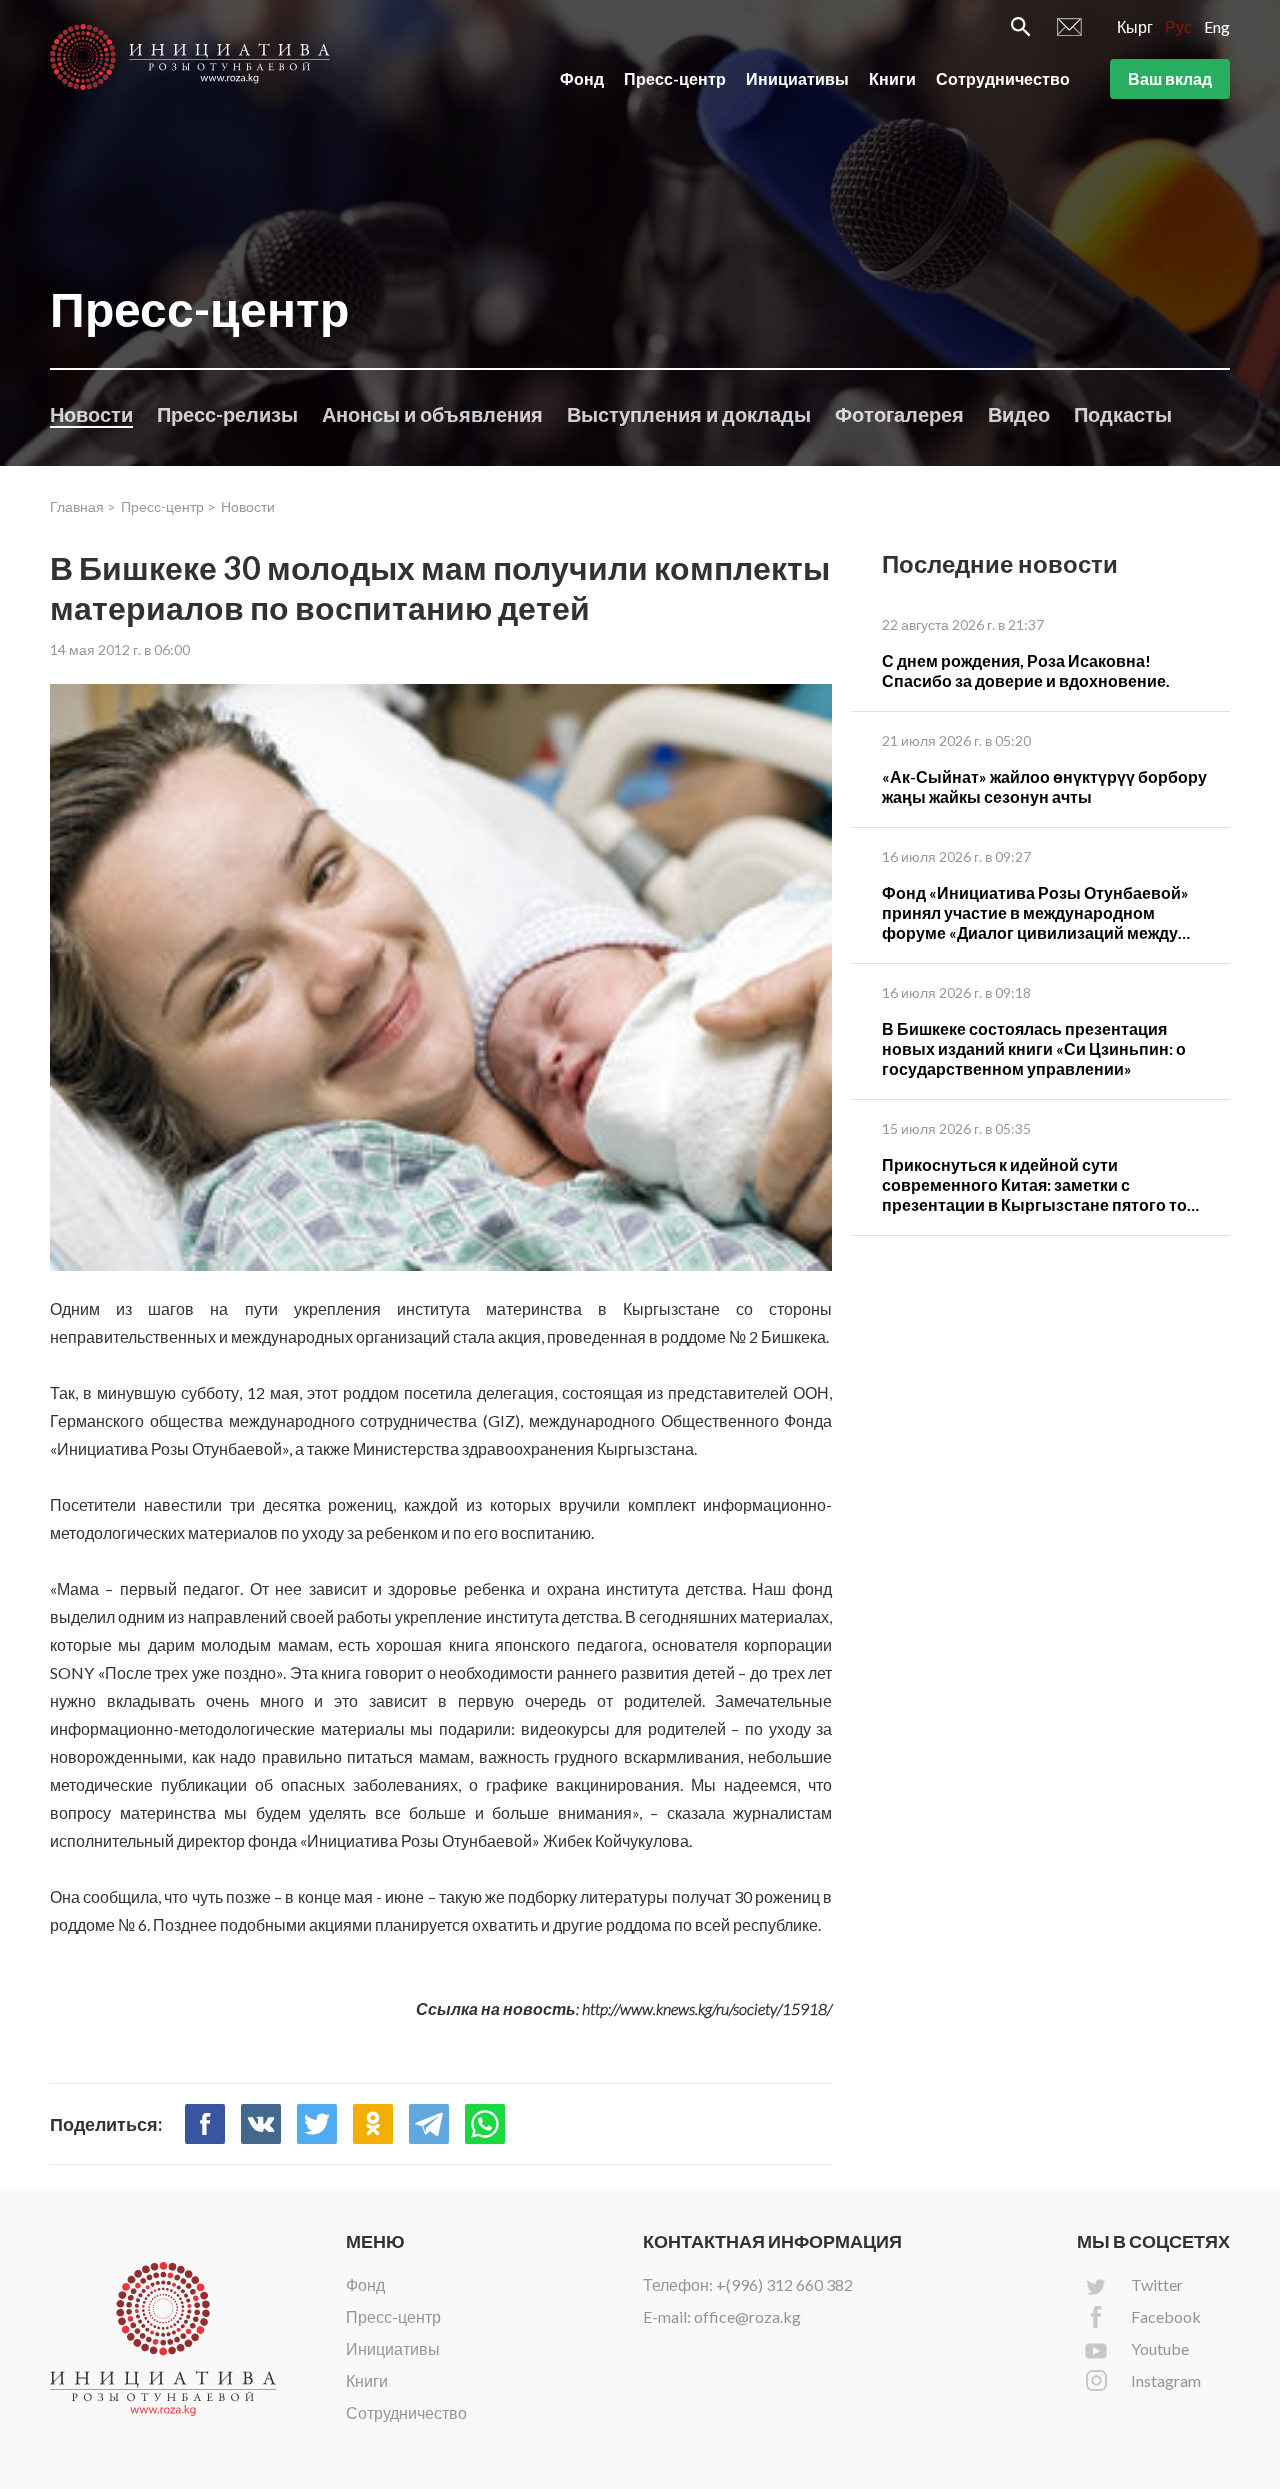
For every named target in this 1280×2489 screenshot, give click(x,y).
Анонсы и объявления (432, 414)
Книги (892, 78)
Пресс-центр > (168, 506)
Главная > (83, 506)
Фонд (582, 78)
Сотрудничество (1003, 78)
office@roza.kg (747, 2316)
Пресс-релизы (227, 414)
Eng (1217, 26)
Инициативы (797, 78)
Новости (91, 414)
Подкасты (1123, 414)
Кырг (1135, 26)
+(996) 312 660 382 (784, 2284)
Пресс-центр (675, 78)
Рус (1178, 26)
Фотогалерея (899, 414)
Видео (1019, 414)
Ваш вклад (1170, 78)
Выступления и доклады (689, 414)
